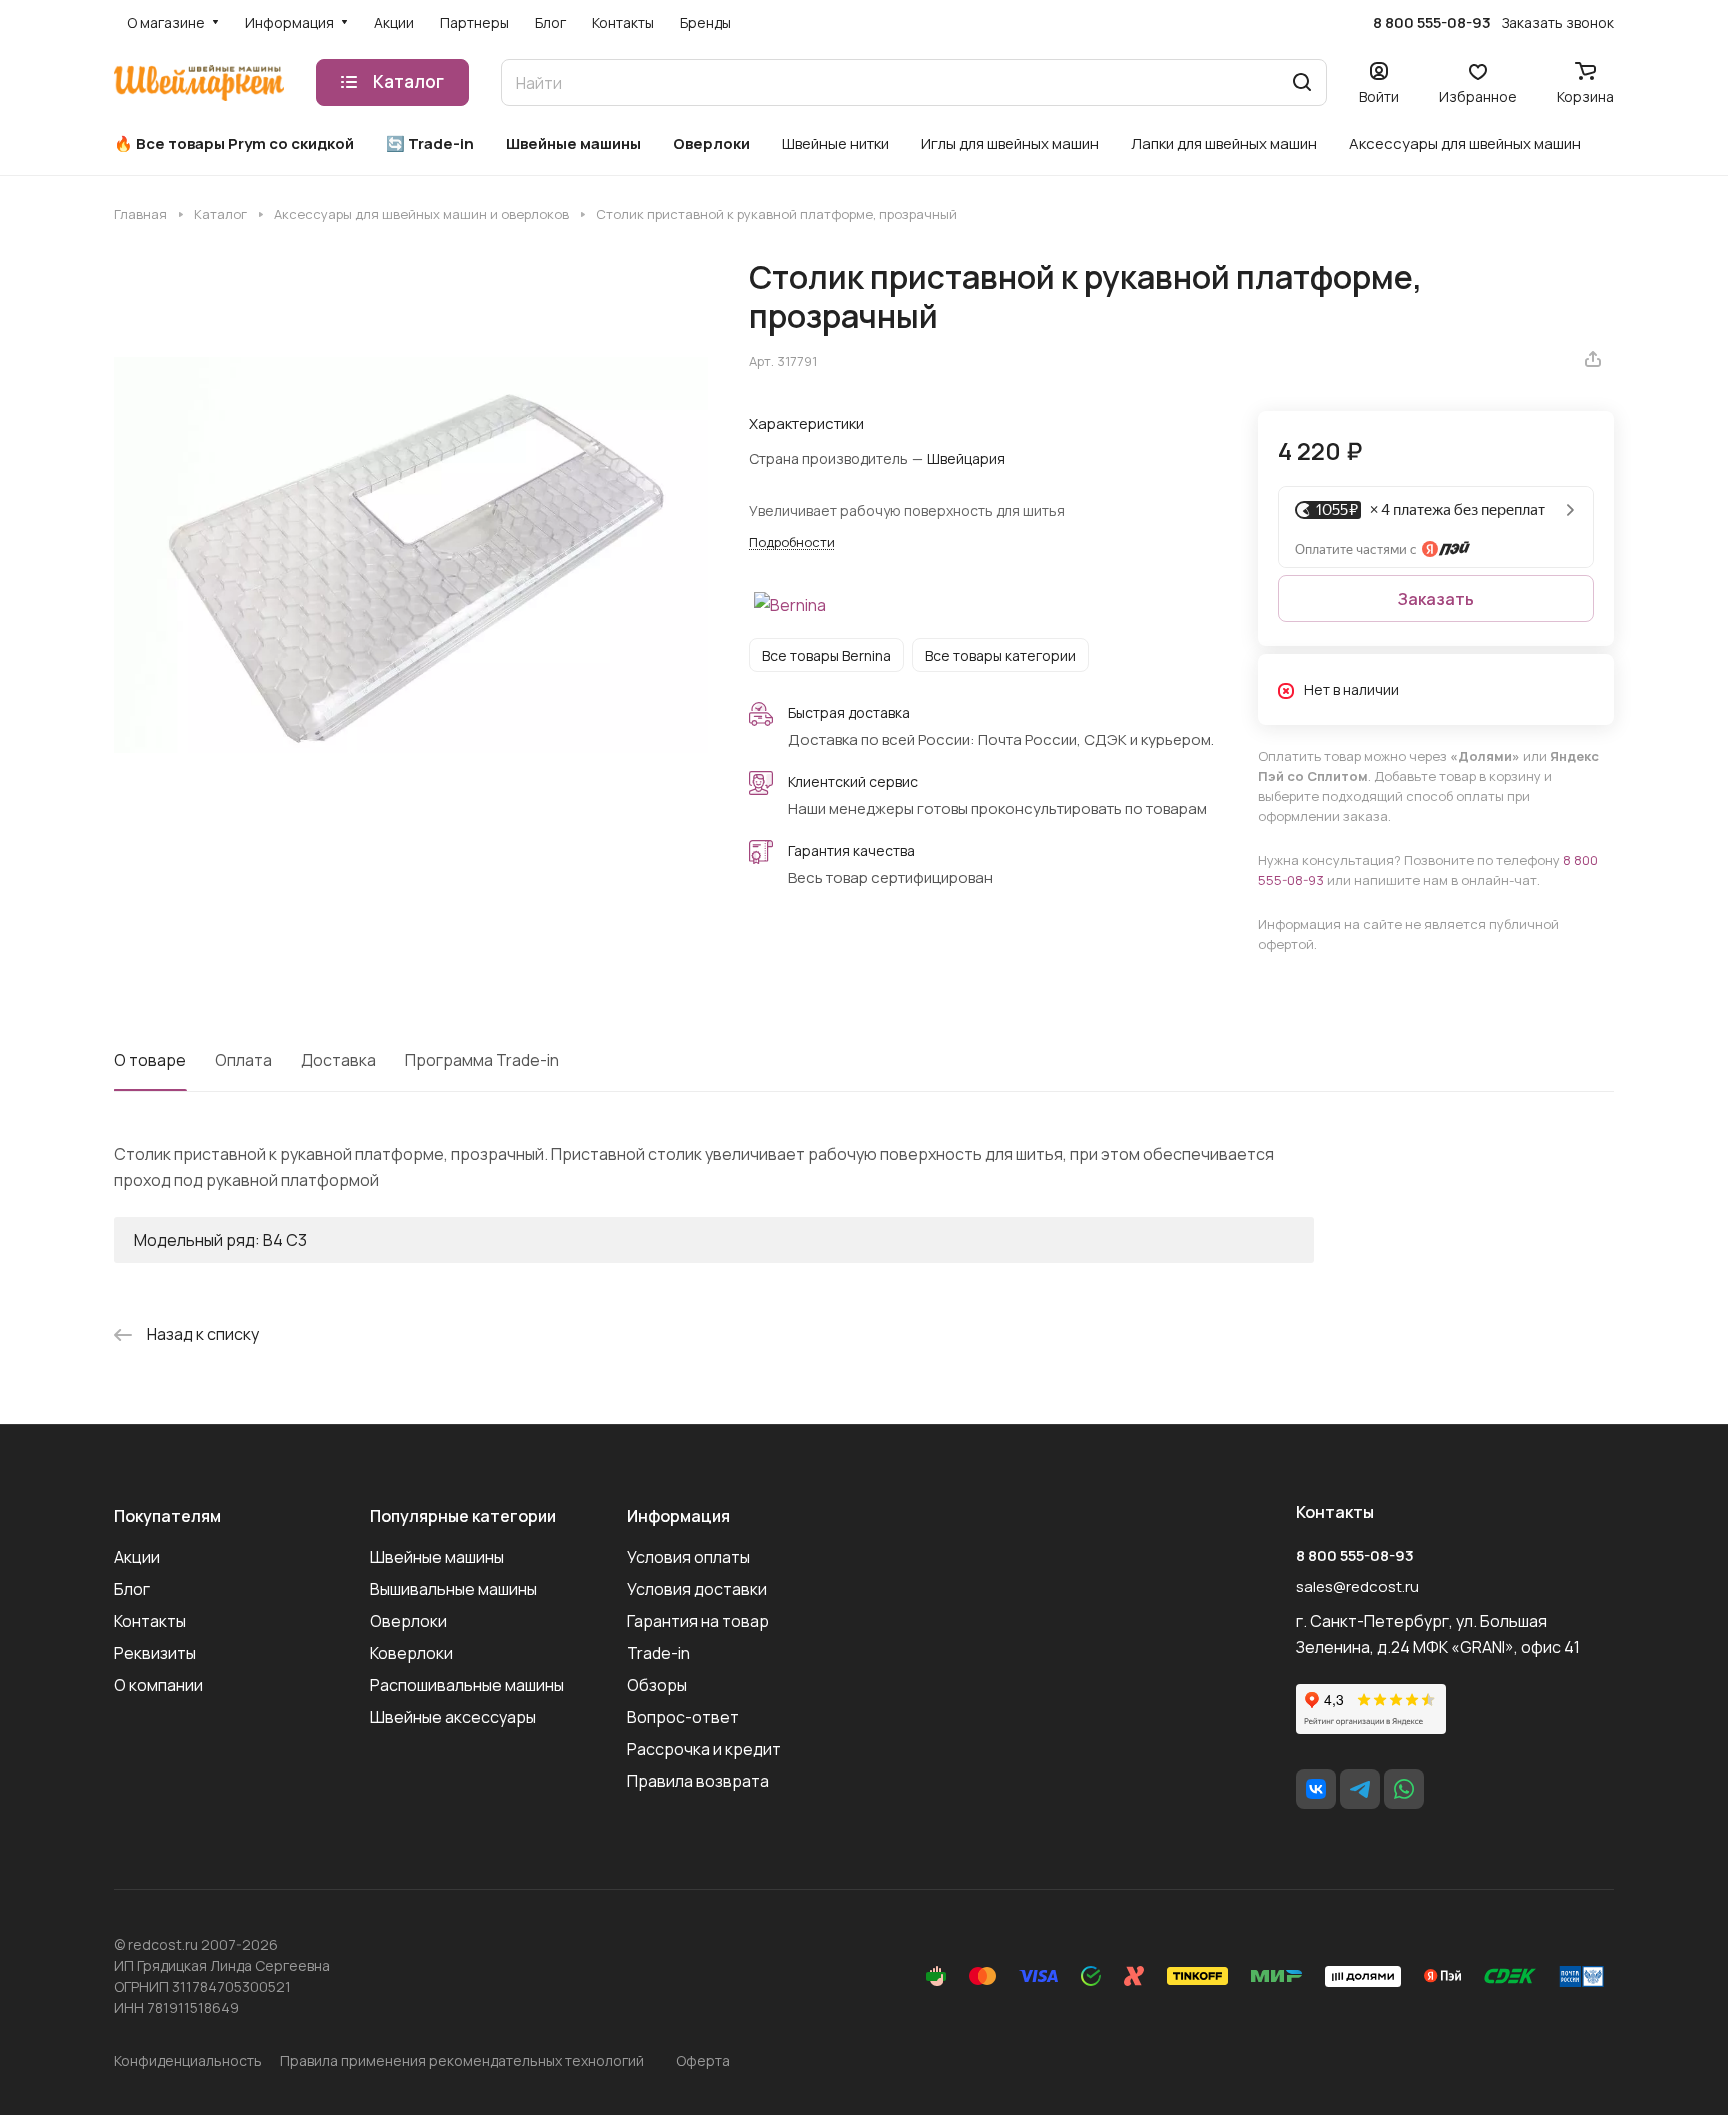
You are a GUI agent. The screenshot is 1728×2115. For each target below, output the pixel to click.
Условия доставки (697, 1589)
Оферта (703, 2060)
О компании (158, 1685)
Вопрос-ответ (683, 1717)
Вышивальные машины (453, 1589)
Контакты (150, 1621)
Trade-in (658, 1653)
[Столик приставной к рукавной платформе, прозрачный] (411, 555)
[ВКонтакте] (1316, 1789)
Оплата (243, 1060)
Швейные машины (437, 1557)
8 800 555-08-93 (1432, 23)
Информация (678, 1516)
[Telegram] (1360, 1789)
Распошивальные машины (467, 1685)
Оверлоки (408, 1621)
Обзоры (657, 1685)
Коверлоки (411, 1653)
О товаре (150, 1060)
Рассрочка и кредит (704, 1749)
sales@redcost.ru (1357, 1586)
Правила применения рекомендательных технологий (462, 2060)
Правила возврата (698, 1781)
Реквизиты (155, 1653)
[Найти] (1302, 82)
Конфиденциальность (188, 2060)
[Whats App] (1404, 1789)
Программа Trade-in (482, 1060)
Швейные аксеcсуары (453, 1717)
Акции (137, 1557)
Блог (132, 1589)
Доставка (338, 1060)
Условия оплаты (688, 1557)
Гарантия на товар (698, 1621)
